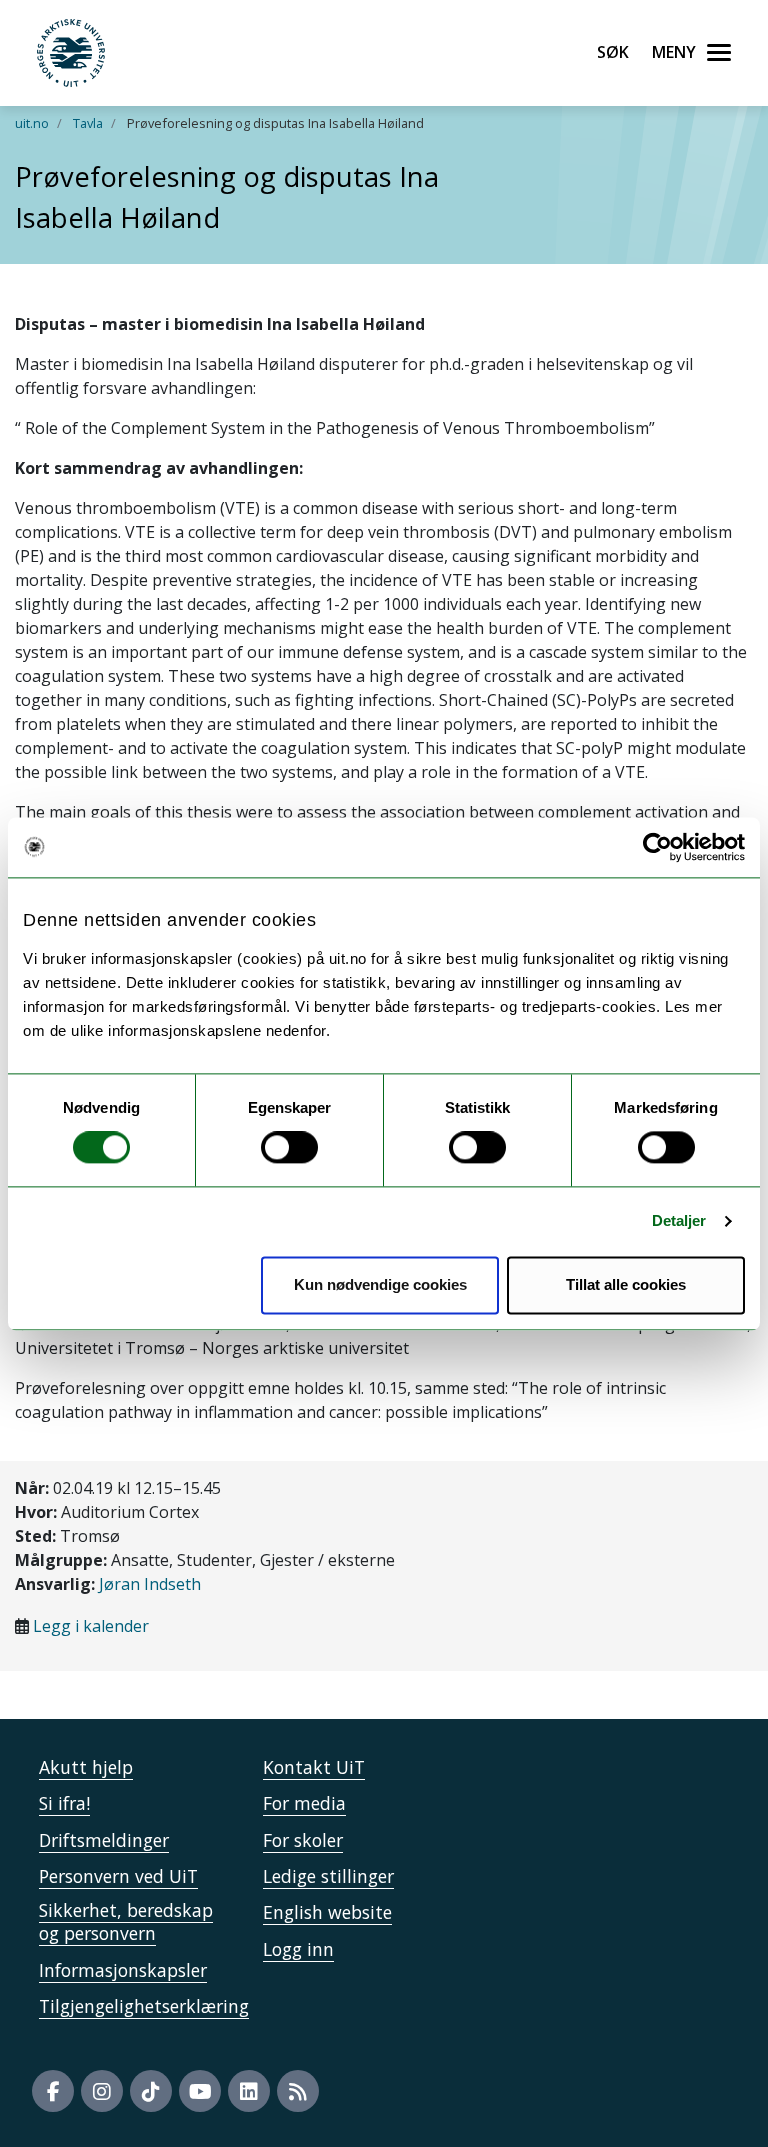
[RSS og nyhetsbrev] (298, 2091)
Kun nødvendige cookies (380, 1284)
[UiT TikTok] (151, 2091)
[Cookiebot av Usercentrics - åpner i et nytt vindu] (657, 847)
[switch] (289, 1148)
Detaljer (679, 1221)
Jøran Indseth (150, 1584)
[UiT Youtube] (200, 2091)
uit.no (32, 123)
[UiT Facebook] (53, 2091)
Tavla (88, 123)
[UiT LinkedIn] (249, 2091)
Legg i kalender (91, 1626)
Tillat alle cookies (626, 1284)
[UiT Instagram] (102, 2091)
